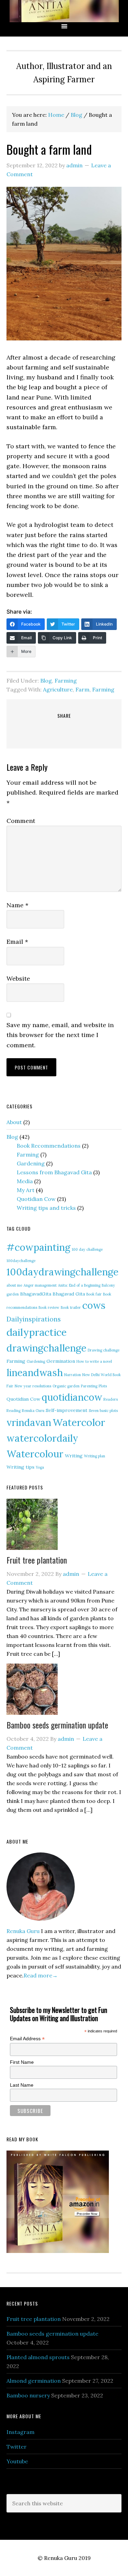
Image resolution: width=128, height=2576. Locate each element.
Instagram (20, 2432)
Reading (13, 1411)
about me (14, 1285)
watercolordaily (42, 1438)
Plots (103, 1386)
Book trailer (71, 1307)
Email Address (27, 2039)
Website (18, 978)
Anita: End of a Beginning (79, 1285)
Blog (46, 681)
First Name (22, 2062)
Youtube (17, 2461)
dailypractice (37, 1332)
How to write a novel (94, 1361)
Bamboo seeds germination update (57, 1725)
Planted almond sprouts (38, 2357)
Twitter (17, 2447)
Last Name (22, 2085)
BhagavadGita (36, 1294)
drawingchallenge (46, 1348)
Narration (73, 1375)
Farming (66, 681)
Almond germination (34, 2381)
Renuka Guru (64, 11)
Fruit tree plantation (37, 1560)
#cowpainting (38, 1247)
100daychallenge (21, 1261)
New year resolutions (33, 1386)
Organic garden (66, 1386)
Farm (82, 689)
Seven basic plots (103, 1411)
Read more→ (41, 1975)
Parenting (89, 1386)
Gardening (31, 1163)
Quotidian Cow (36, 1199)
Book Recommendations (49, 1146)
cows (94, 1305)
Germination (61, 1361)
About (14, 1122)
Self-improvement (67, 1410)
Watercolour (35, 1454)
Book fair (94, 1294)
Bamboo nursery (28, 2395)
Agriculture (58, 689)
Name (17, 905)
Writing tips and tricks (46, 1208)
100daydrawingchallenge (62, 1272)
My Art (26, 1190)
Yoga (40, 1467)
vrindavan (29, 1423)
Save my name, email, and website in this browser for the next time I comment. (60, 1035)
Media (25, 1181)
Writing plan (95, 1456)
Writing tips (20, 1467)
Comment (21, 821)
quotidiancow (72, 1397)
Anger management (40, 1285)
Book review (49, 1307)
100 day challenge (87, 1249)
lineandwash (35, 1373)
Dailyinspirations (34, 1319)
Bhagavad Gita (69, 1294)
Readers (111, 1399)
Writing (74, 1456)
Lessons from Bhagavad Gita (54, 1172)
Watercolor (79, 1422)
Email (17, 942)
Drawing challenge (104, 1350)
